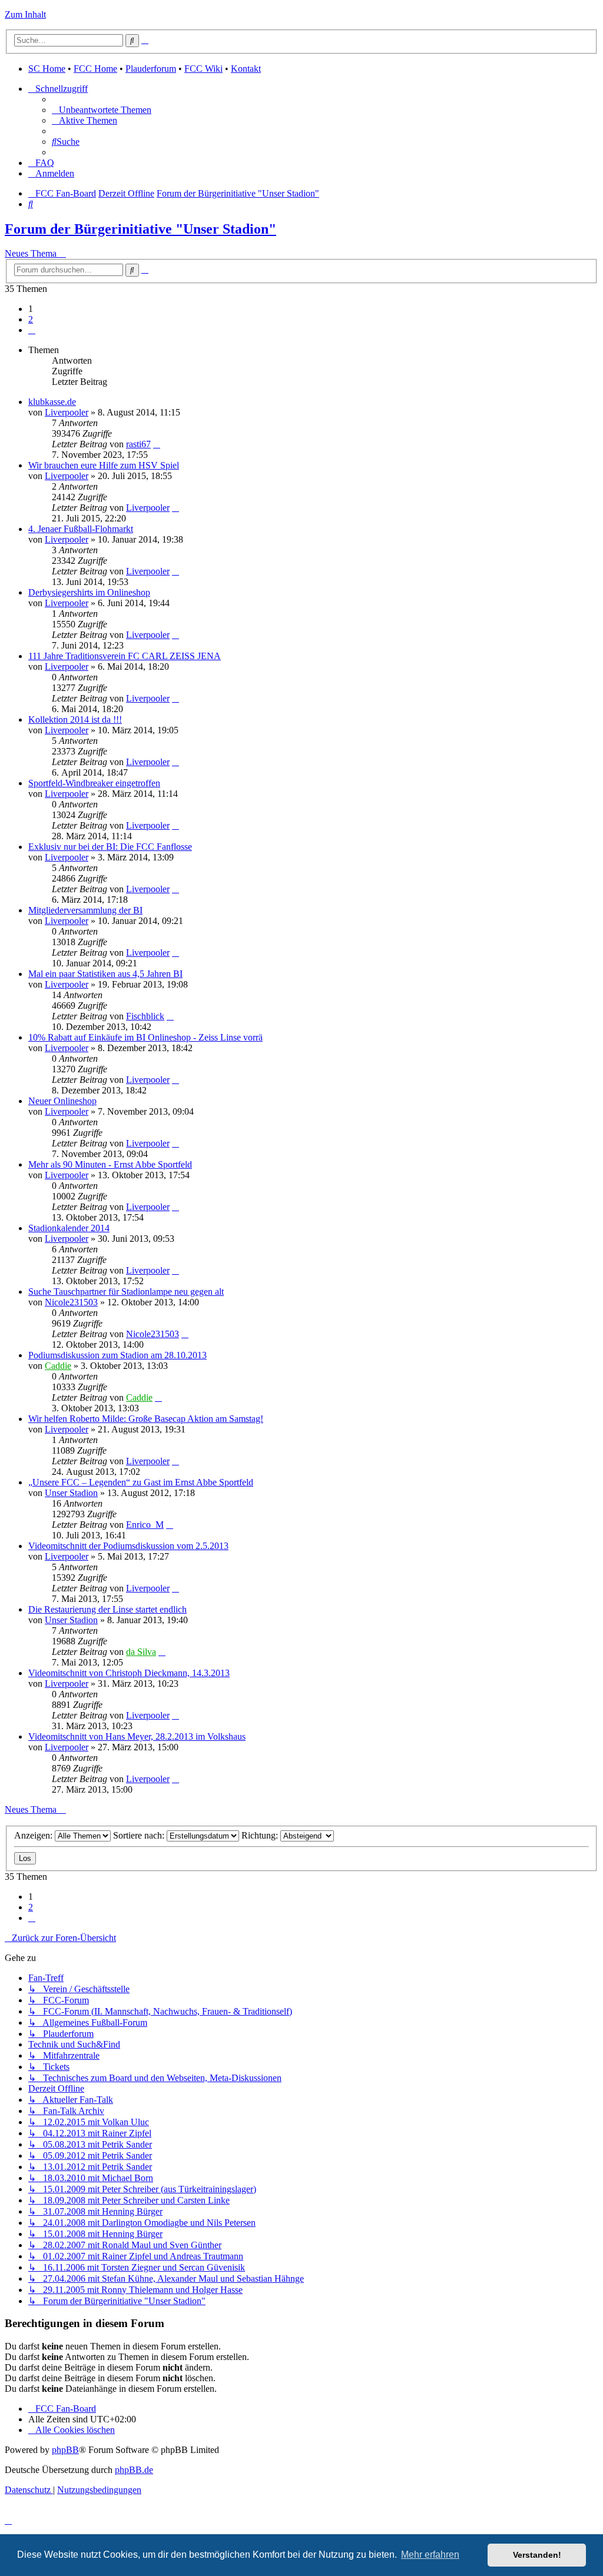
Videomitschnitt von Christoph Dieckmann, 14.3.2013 (129, 1673)
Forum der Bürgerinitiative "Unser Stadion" (140, 229)
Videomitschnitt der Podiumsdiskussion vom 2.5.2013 (128, 1546)
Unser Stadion (71, 1493)
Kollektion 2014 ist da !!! (75, 719)
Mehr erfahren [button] (430, 2555)
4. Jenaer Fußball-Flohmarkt (81, 529)
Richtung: (261, 1835)
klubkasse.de (52, 402)
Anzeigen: (34, 1835)
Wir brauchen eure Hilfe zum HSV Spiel (104, 465)
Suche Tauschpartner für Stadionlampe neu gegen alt (126, 1292)
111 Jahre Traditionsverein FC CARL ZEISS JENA (125, 656)
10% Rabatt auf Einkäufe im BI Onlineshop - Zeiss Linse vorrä (145, 1037)
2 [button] (31, 319)
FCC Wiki (203, 69)
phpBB (65, 2450)
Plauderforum (151, 69)
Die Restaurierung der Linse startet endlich (107, 1609)
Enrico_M (145, 1525)
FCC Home (95, 69)
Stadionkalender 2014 (69, 1228)
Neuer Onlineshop (62, 1101)
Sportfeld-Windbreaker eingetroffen (94, 783)
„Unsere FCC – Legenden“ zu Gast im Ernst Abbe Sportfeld (141, 1482)
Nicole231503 (71, 1302)
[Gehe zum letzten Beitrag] (157, 444)
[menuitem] (102, 110)
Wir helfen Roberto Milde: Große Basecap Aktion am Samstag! (146, 1419)
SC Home (47, 69)
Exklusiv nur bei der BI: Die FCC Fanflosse (110, 847)
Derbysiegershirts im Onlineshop (89, 592)
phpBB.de (134, 2470)
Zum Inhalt (25, 14)
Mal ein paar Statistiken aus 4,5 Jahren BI (105, 974)
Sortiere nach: (140, 1835)
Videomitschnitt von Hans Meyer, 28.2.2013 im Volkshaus (137, 1736)
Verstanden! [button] (537, 2555)
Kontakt (246, 69)
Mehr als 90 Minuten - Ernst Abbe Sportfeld (110, 1164)
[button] (32, 330)
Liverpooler (67, 412)
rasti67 (138, 444)
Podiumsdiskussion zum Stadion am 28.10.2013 (117, 1355)
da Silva (141, 1652)
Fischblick (145, 1016)
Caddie (58, 1366)
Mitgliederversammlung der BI (85, 910)
